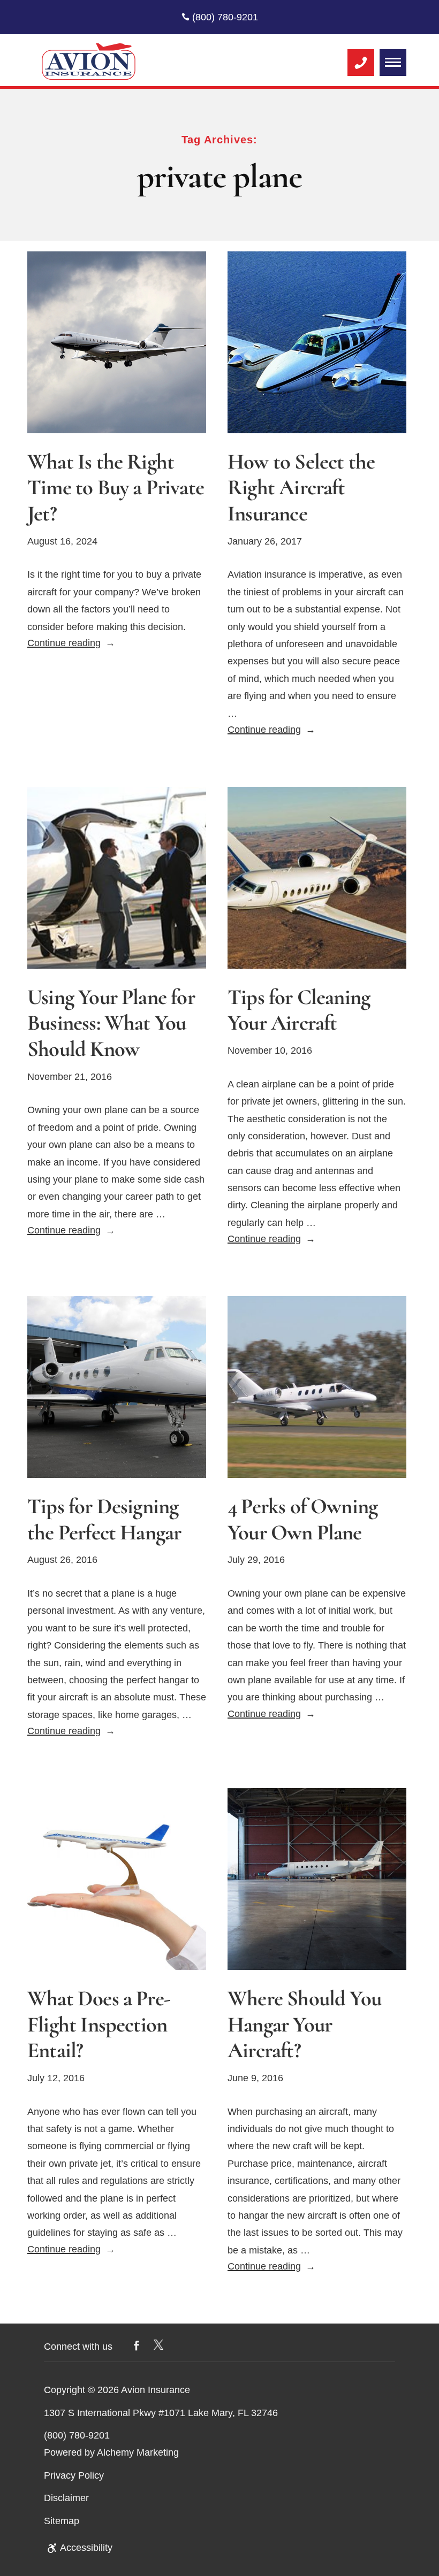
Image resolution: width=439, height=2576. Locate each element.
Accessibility (86, 2548)
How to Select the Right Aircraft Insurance (301, 488)
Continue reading (71, 643)
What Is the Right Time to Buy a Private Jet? (116, 488)
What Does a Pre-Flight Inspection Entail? (99, 2025)
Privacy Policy (74, 2475)
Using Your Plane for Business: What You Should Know (111, 1023)
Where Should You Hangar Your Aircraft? (304, 2025)
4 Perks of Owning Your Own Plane (302, 1520)
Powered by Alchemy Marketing (111, 2452)
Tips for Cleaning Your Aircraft (299, 1010)
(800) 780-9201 (224, 17)
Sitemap (62, 2521)
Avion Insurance (156, 2390)
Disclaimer (66, 2498)
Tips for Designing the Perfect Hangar (104, 1520)
